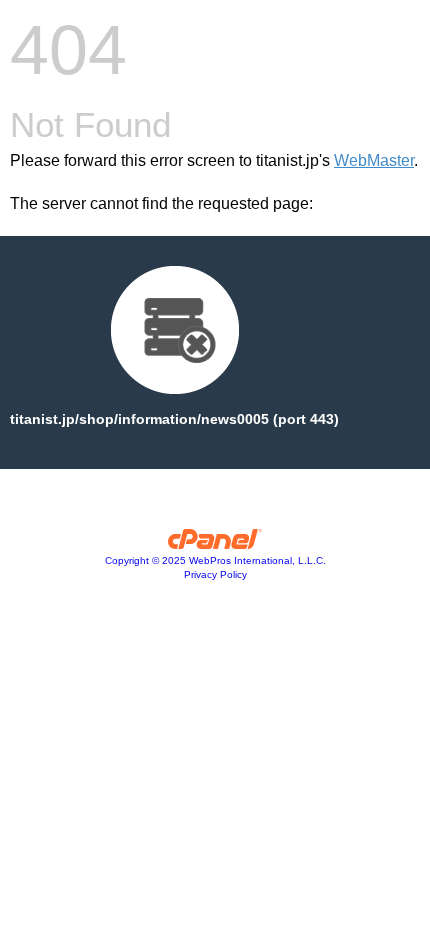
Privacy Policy (215, 574)
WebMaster (374, 160)
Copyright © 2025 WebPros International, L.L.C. (215, 560)
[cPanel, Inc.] (215, 544)
